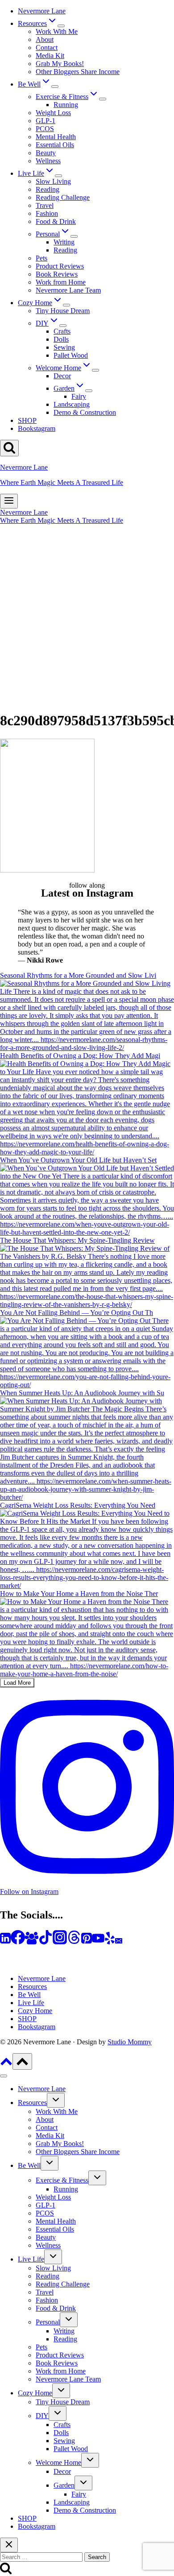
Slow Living (53, 181)
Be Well (29, 1995)
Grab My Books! (60, 64)
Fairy (79, 396)
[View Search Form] (9, 448)
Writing (64, 242)
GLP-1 (46, 121)
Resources (32, 1987)
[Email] (119, 1942)
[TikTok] (46, 1942)
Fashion (47, 213)
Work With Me (57, 31)
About (45, 39)
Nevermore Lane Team (68, 290)
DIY (42, 2416)
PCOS (45, 129)
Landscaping (72, 404)
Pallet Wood (71, 355)
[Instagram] (60, 1942)
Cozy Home (35, 2011)
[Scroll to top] (6, 2065)
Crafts (62, 331)
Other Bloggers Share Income (78, 72)
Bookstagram (37, 428)
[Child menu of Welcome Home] (95, 370)
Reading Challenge (63, 197)
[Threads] (74, 1942)
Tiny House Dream (63, 311)
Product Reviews (60, 266)
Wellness (48, 161)
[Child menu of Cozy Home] (66, 305)
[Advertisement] (87, 616)
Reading (48, 189)
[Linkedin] (5, 1942)
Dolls (61, 339)
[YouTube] (98, 1942)
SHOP (27, 420)
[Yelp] (110, 1942)
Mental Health (56, 137)
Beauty (46, 153)
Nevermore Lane (42, 11)
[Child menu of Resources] (61, 26)
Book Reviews (57, 274)
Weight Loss (53, 113)
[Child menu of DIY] (63, 326)
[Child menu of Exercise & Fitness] (103, 99)
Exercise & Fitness (62, 2180)
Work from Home (61, 282)
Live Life (31, 2003)
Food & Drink (56, 221)
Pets (41, 258)
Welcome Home (58, 2462)
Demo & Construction (85, 412)
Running (66, 105)
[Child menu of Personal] (74, 236)
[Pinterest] (87, 1942)
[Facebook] (18, 1942)
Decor (62, 376)
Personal (48, 2322)
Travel (45, 205)
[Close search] (9, 2545)
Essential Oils (55, 145)
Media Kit (50, 56)
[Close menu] (4, 2076)
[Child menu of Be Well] (55, 87)
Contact (47, 48)
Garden (64, 2485)
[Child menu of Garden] (89, 391)
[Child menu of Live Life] (58, 176)
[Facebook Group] (32, 1942)
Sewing (64, 347)
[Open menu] (9, 501)
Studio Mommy (130, 2042)
